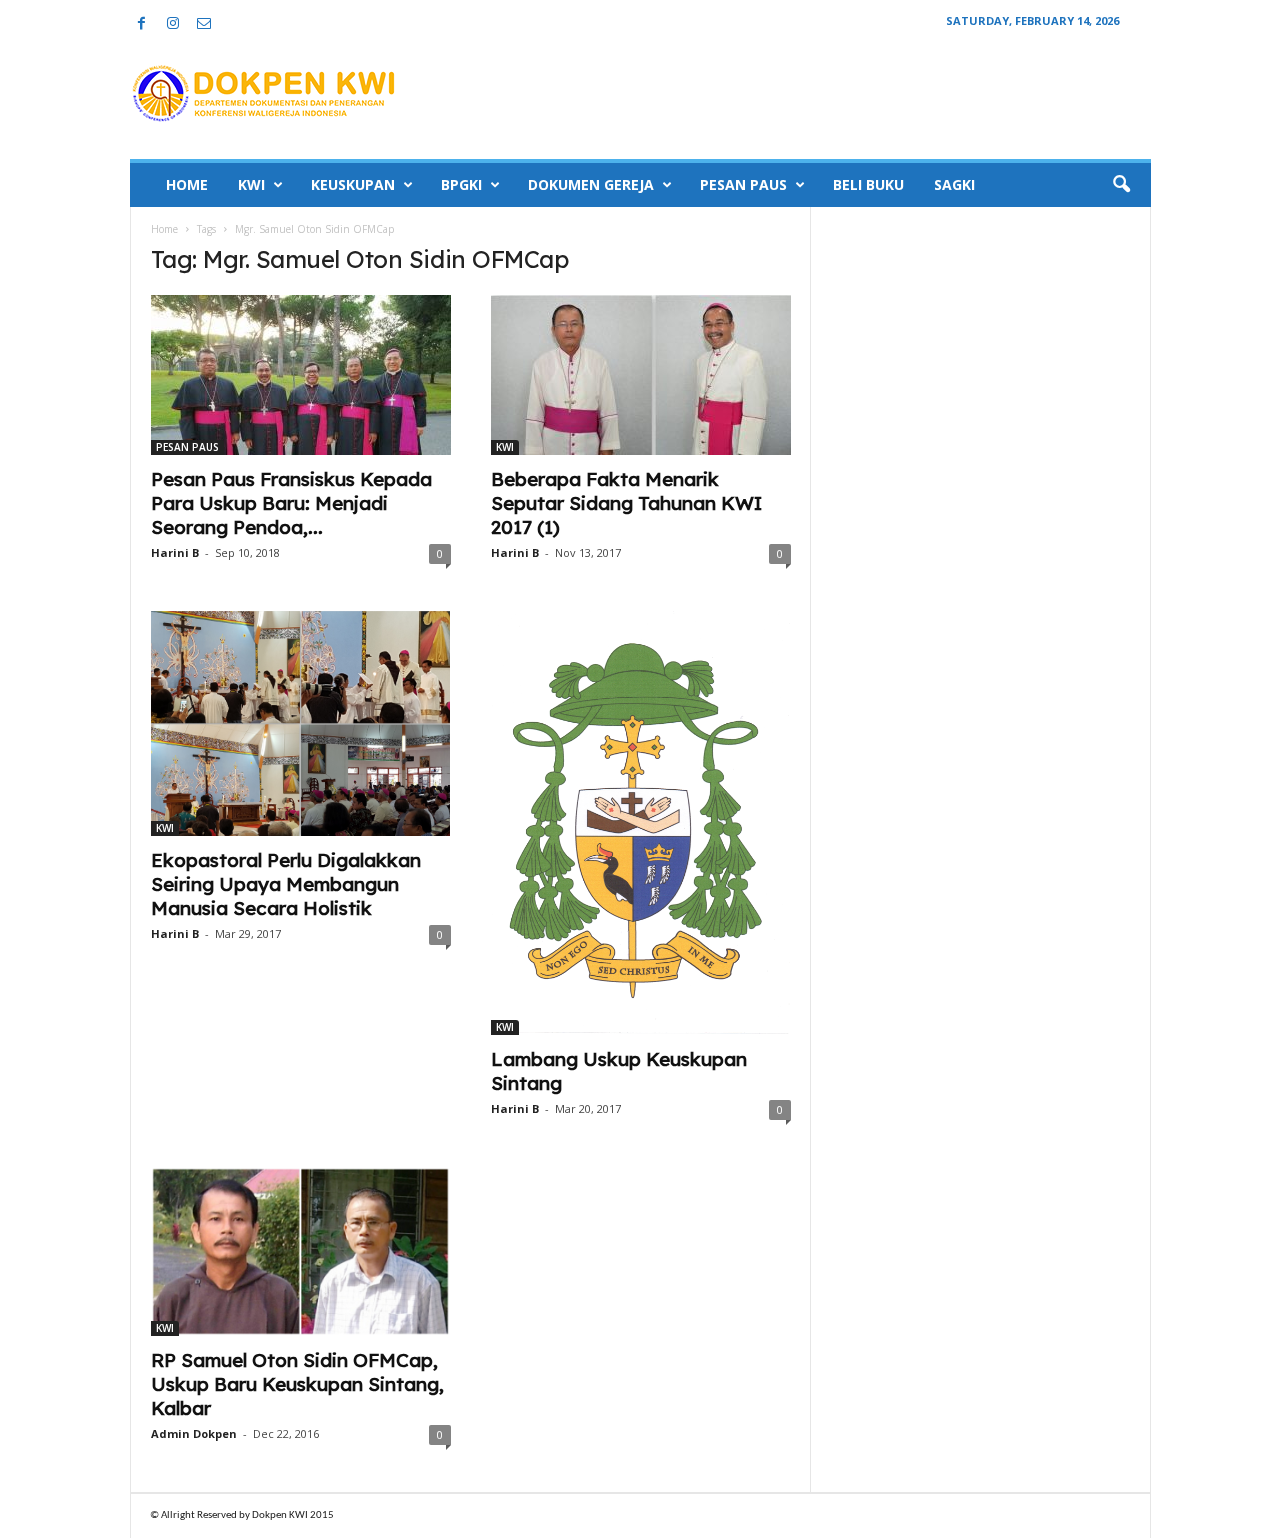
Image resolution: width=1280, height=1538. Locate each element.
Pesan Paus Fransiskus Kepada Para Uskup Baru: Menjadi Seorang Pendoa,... (291, 503)
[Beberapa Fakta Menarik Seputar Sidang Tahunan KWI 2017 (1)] (641, 375)
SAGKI (954, 184)
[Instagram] (173, 24)
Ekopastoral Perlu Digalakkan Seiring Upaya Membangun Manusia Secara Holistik (286, 884)
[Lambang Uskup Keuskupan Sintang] (641, 823)
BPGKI (461, 184)
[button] (1121, 185)
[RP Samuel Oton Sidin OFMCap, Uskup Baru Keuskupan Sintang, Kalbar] (301, 1251)
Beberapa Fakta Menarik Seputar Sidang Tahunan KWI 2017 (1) (626, 503)
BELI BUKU (868, 184)
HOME (187, 184)
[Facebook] (142, 24)
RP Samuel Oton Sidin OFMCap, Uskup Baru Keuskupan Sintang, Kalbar (297, 1384)
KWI (251, 184)
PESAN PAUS (743, 184)
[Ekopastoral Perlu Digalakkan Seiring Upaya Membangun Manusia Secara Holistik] (301, 723)
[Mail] (204, 24)
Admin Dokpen (194, 1433)
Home (164, 229)
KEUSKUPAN (353, 184)
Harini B (175, 552)
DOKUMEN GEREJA (591, 184)
